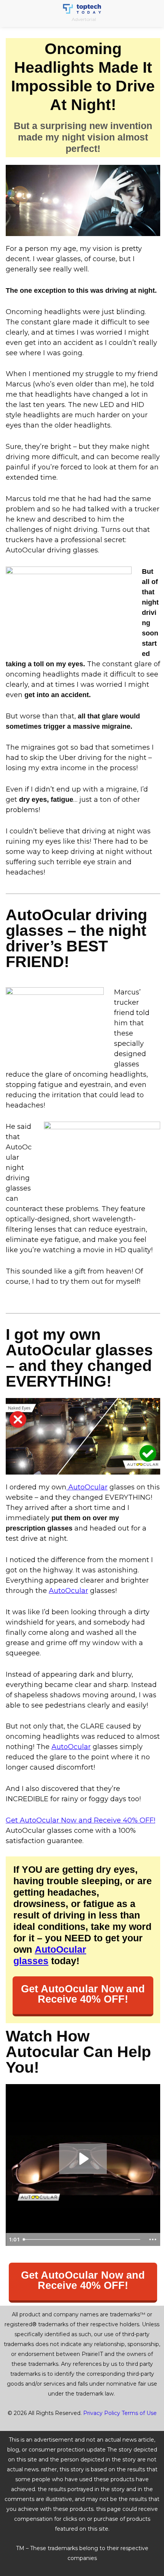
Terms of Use (139, 2413)
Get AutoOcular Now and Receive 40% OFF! (80, 1820)
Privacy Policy (102, 2413)
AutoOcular (87, 1487)
